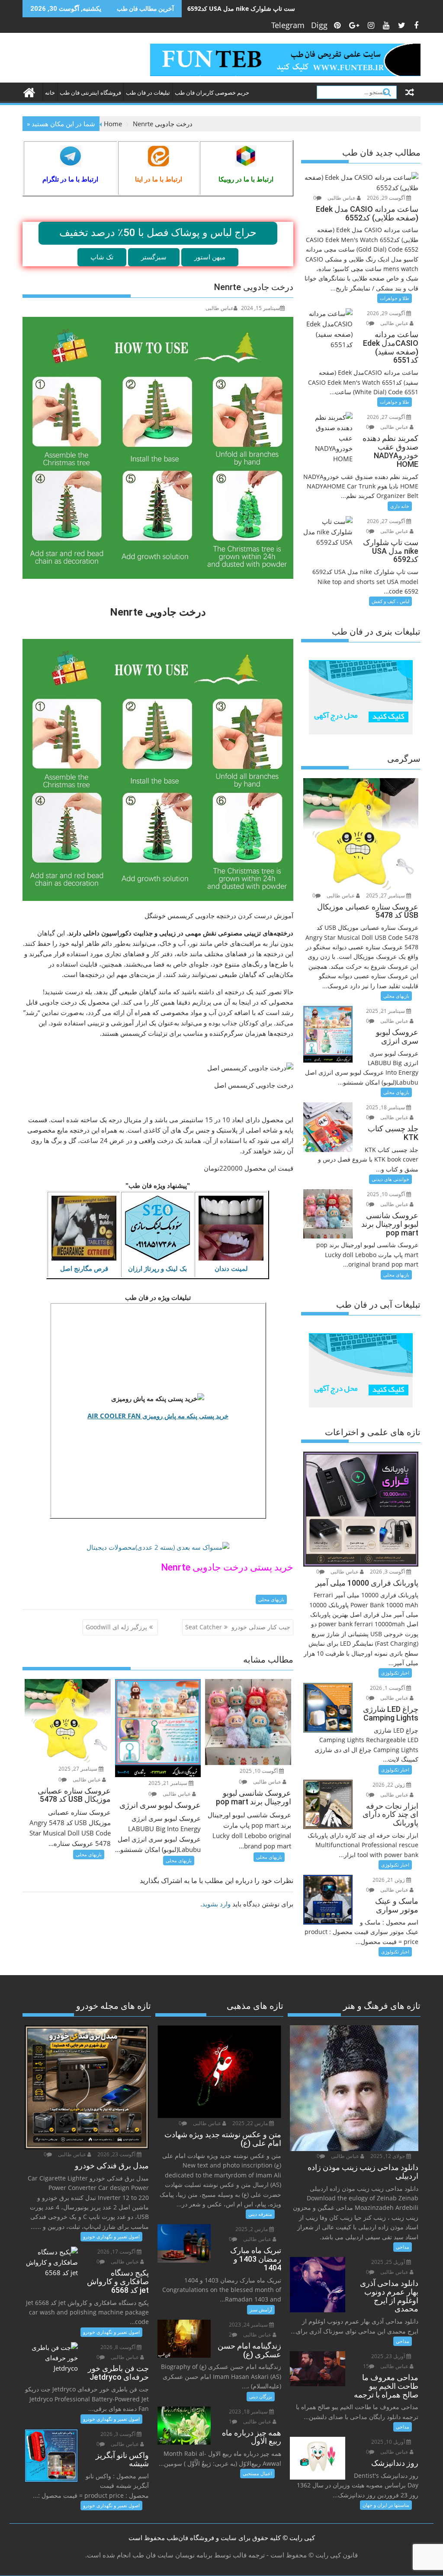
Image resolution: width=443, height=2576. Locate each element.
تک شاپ (102, 257)
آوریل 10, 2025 (389, 2442)
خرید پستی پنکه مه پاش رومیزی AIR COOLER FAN (158, 1416)
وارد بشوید (216, 1904)
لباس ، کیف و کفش (390, 601)
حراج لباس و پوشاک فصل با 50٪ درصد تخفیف (158, 233)
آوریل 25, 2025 (389, 2262)
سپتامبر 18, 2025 (386, 1107)
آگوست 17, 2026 (117, 2252)
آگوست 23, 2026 (117, 2154)
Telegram (288, 25)
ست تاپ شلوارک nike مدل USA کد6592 (241, 8)
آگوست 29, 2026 (387, 198)
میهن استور (210, 257)
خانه (50, 93)
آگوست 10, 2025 (259, 1771)
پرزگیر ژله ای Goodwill (116, 1627)
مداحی (403, 2247)
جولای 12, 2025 (388, 2156)
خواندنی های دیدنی (390, 1179)
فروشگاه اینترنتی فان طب (90, 93)
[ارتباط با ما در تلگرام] (71, 156)
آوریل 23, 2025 (389, 2356)
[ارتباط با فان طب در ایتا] (159, 156)
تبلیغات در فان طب (148, 93)
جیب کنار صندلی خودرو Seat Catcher (238, 1627)
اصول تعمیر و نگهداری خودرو (111, 2236)
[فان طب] (31, 91)
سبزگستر (154, 257)
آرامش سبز (261, 2309)
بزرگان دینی (261, 2396)
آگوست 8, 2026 (119, 2347)
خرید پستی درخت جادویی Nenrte (227, 1567)
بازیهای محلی (271, 1599)
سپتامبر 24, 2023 (249, 2325)
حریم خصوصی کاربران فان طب (212, 93)
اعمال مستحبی (257, 2473)
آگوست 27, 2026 (387, 417)
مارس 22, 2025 (251, 2123)
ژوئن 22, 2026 (389, 1785)
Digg (319, 25)
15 (366, 2366)
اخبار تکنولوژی (395, 1673)
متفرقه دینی (260, 2214)
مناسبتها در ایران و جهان (386, 2505)
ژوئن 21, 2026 (389, 1880)
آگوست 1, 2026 (388, 1688)
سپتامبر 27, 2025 (79, 1769)
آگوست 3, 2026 (388, 1572)
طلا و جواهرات (395, 298)
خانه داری (400, 506)
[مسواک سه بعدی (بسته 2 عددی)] (158, 1547)
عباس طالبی (220, 308)
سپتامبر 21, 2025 (169, 1783)
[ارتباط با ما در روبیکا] (246, 156)
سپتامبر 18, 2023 (249, 2412)
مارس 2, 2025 (252, 2229)
